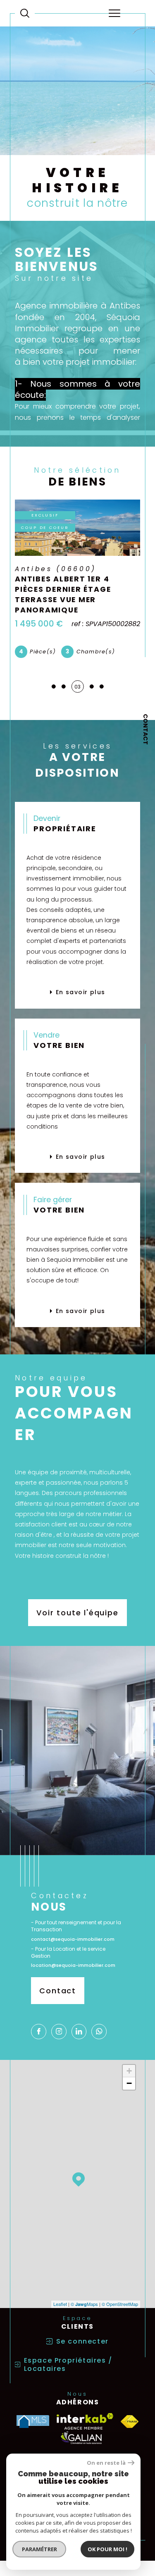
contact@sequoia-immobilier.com (73, 1939)
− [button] (129, 2083)
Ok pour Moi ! (107, 2549)
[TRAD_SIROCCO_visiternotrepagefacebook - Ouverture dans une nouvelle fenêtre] (39, 2032)
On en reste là (106, 2463)
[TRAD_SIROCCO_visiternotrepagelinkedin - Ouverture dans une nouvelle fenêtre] (79, 2032)
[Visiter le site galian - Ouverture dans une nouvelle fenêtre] (81, 2438)
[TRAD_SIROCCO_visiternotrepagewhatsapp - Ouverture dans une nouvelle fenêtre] (99, 2032)
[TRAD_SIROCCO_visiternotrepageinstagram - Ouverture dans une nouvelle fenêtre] (59, 2032)
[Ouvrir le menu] (114, 13)
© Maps (84, 2304)
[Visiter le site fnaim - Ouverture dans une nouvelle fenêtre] (130, 2422)
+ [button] (129, 2071)
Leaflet (60, 2304)
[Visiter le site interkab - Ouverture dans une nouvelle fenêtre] (85, 2421)
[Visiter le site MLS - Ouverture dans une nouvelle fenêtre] (33, 2422)
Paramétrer (39, 2549)
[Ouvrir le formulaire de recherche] (25, 13)
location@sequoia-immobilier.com (73, 1965)
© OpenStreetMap (120, 2304)
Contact (145, 729)
